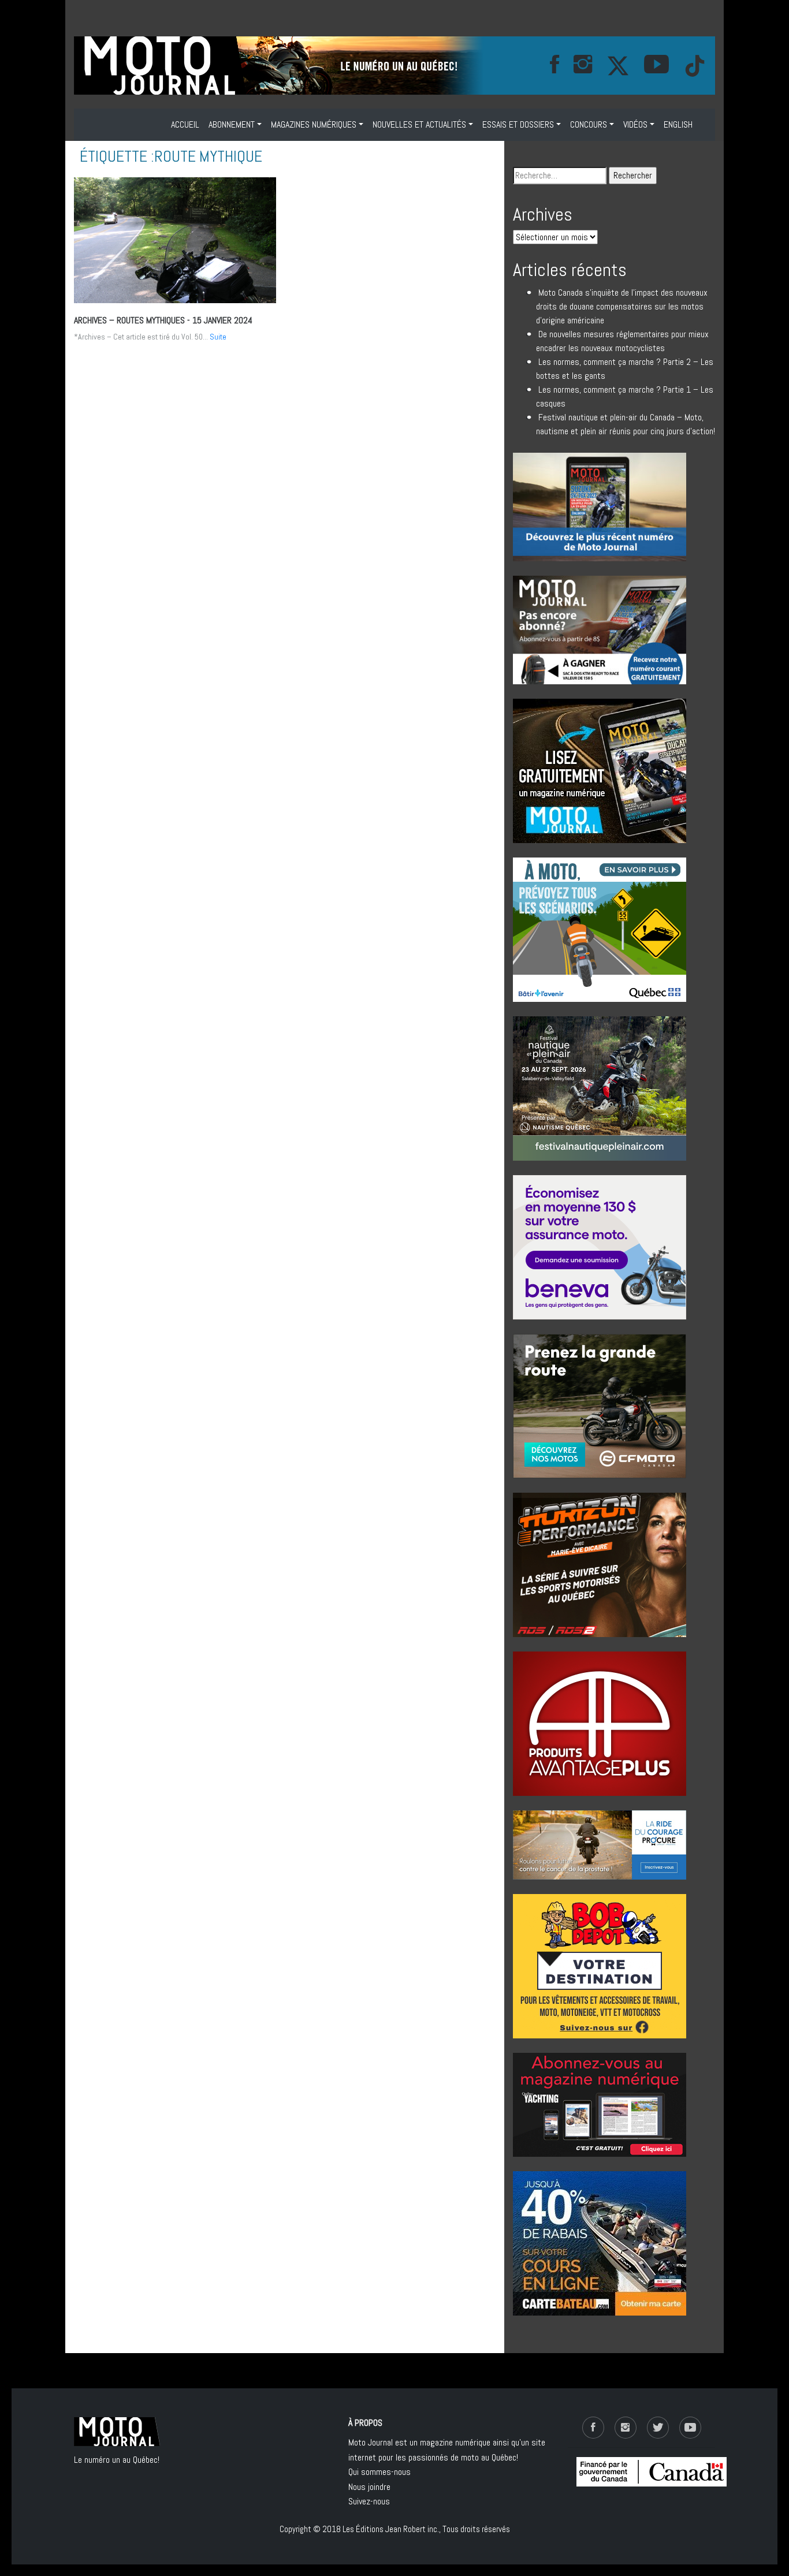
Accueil (185, 124)
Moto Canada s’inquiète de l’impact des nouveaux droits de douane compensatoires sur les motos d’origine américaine (622, 306)
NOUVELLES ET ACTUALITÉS (419, 124)
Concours (589, 124)
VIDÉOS (635, 124)
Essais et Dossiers (518, 124)
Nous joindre (369, 2487)
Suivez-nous (369, 2501)
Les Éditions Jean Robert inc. (391, 2529)
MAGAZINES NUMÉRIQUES (314, 124)
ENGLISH (678, 124)
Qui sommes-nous (379, 2472)
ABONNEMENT (232, 124)
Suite (218, 337)
